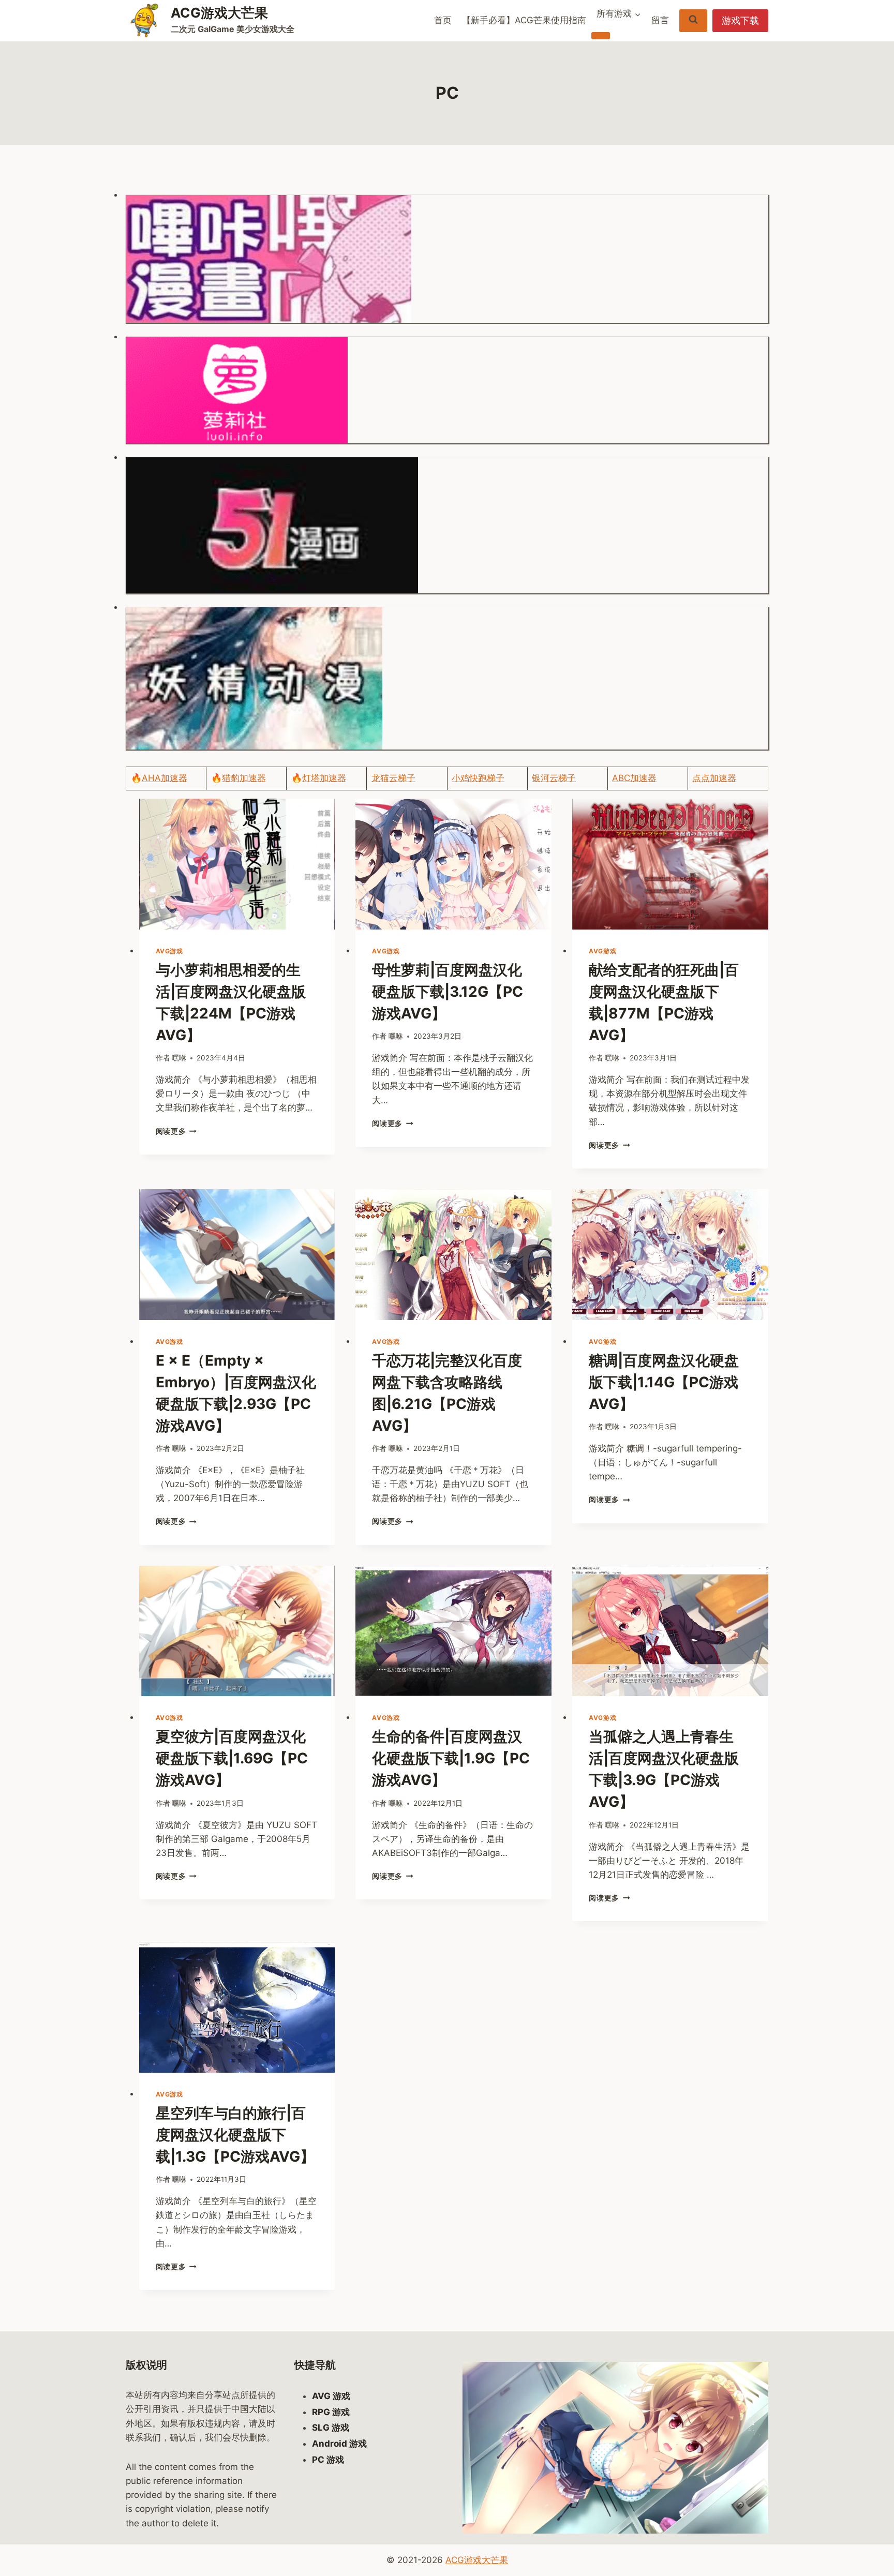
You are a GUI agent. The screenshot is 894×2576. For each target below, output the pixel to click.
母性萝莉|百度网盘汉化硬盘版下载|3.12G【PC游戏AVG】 (448, 992)
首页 (443, 20)
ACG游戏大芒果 (477, 2560)
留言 (660, 20)
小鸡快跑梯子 (478, 778)
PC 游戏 (328, 2460)
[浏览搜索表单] (693, 20)
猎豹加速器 (244, 778)
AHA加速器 (165, 778)
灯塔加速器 (324, 778)
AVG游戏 (169, 951)
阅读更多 (176, 1131)
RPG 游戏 (331, 2412)
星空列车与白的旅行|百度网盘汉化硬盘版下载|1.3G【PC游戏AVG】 (235, 2135)
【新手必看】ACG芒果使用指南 (524, 20)
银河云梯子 (554, 778)
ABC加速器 (634, 778)
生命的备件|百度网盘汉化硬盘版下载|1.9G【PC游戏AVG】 (451, 1758)
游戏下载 (740, 20)
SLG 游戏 (331, 2428)
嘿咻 (179, 1058)
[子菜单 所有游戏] (601, 36)
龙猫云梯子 (393, 778)
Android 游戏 (339, 2444)
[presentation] (237, 864)
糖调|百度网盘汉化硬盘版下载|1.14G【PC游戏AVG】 (664, 1382)
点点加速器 (714, 778)
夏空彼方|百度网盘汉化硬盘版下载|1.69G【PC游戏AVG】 (232, 1758)
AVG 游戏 (331, 2396)
